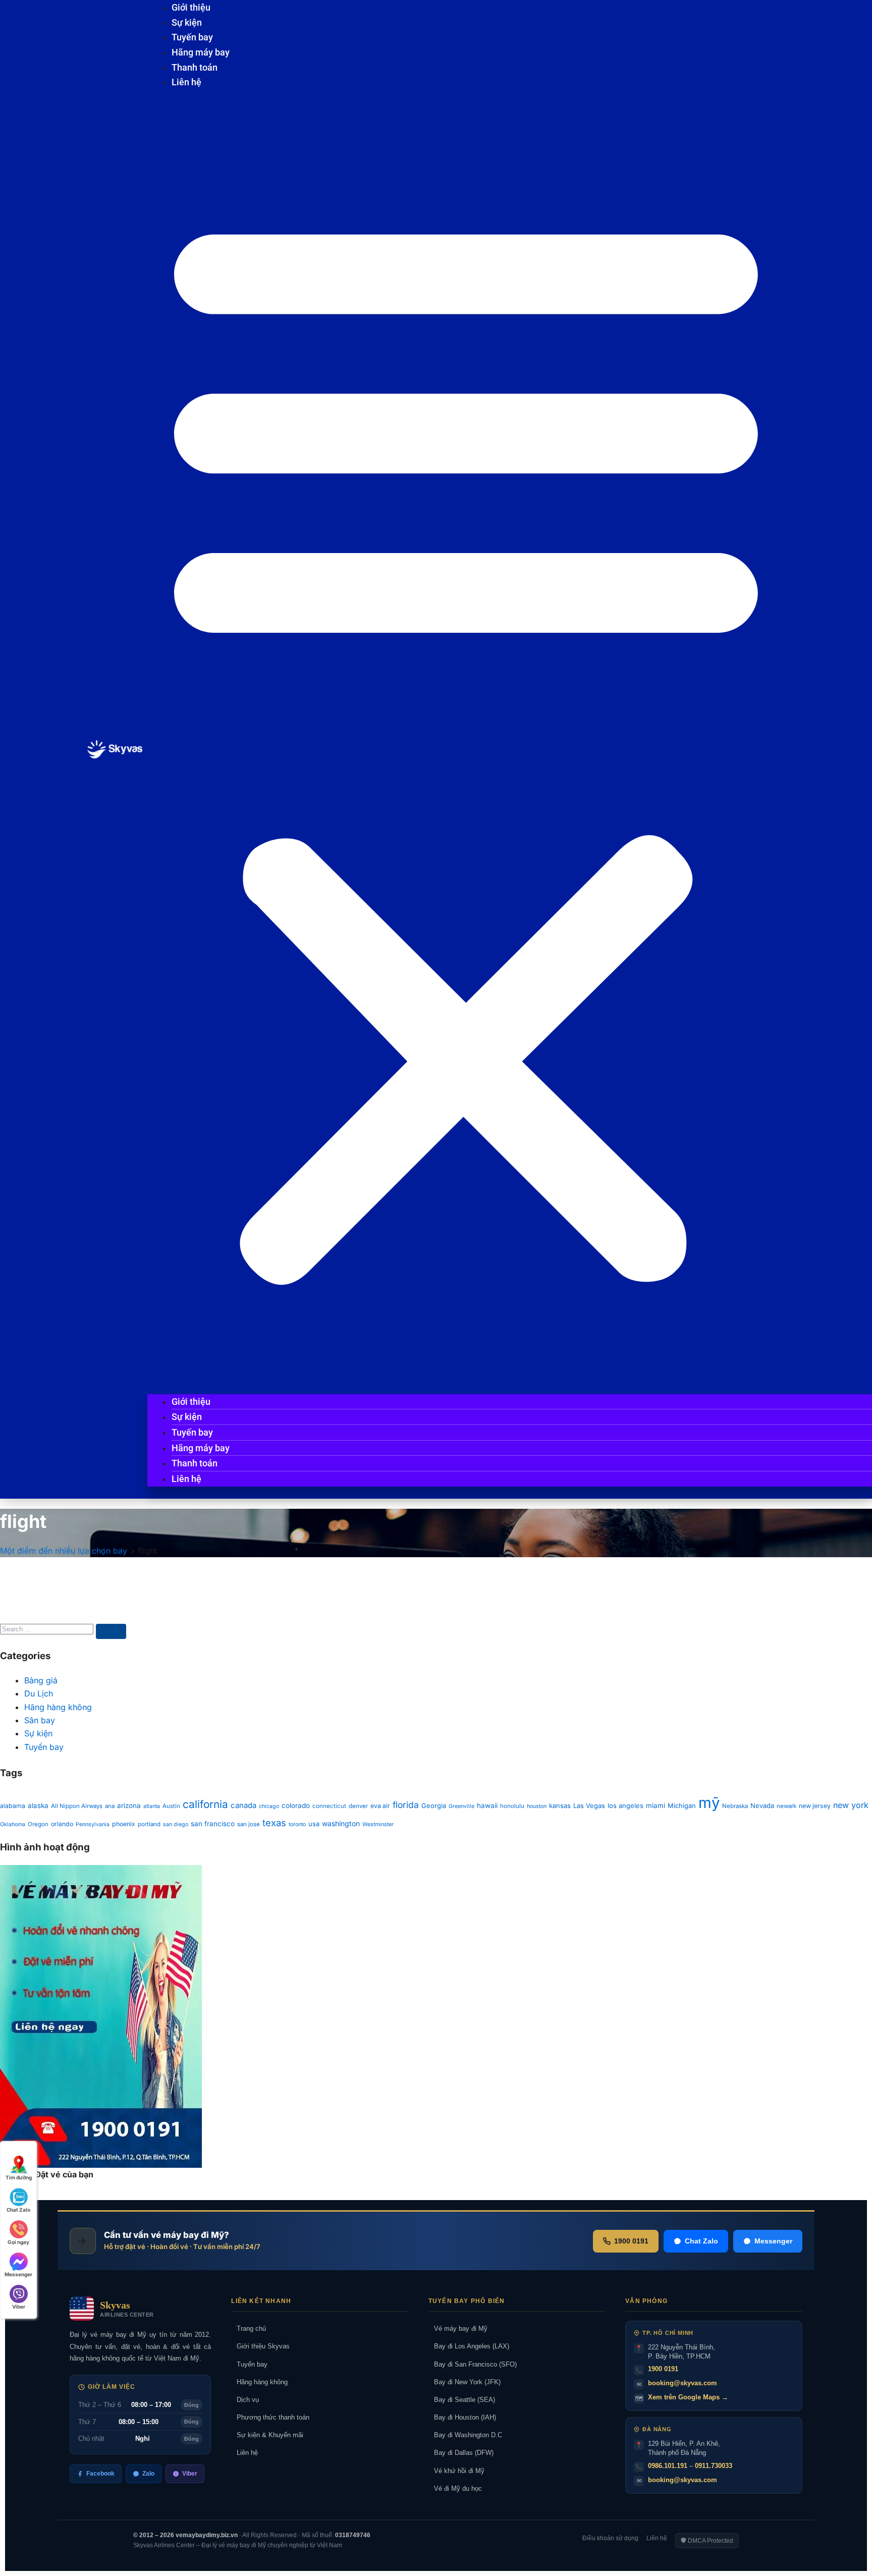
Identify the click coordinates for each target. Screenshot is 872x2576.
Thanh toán (195, 67)
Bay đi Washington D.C (465, 2435)
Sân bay (40, 1720)
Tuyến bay (192, 37)
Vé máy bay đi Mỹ (458, 2328)
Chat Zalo (701, 2241)
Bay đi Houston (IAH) (462, 2417)
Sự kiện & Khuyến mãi (267, 2435)
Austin (171, 1806)
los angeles (625, 1806)
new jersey (815, 1806)
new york (851, 1805)
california (205, 1804)
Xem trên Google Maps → (688, 2397)
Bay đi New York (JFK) (465, 2382)
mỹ (709, 1803)
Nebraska (735, 1806)
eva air (380, 1806)
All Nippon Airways (77, 1806)
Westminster (378, 1824)
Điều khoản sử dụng (610, 2538)
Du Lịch (39, 1693)
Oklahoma (13, 1824)
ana (110, 1806)
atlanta (152, 1806)
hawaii (487, 1805)
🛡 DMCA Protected (707, 2541)
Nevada (762, 1806)
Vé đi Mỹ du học (455, 2488)
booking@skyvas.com (683, 2383)
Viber (190, 2474)
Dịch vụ (245, 2400)
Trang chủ (249, 2328)
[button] (466, 743)
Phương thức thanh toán (270, 2417)
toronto (297, 1824)
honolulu (512, 1806)
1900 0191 (631, 2241)
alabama (13, 1806)
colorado (296, 1805)
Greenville (461, 1806)
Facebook (100, 2474)
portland (149, 1824)
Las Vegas (589, 1806)
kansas (560, 1806)
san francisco (213, 1824)
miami (656, 1805)
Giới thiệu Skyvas (260, 2346)
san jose (249, 1824)
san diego (176, 1824)
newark (786, 1806)
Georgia (434, 1806)
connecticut (329, 1806)
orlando (62, 1824)
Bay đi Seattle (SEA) (462, 2400)
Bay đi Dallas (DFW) (461, 2453)
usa (314, 1824)
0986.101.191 (668, 2466)
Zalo (148, 2474)
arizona (129, 1805)
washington (341, 1823)
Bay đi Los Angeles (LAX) (469, 2346)
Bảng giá (41, 1680)
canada (243, 1805)
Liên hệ (186, 82)
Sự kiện (187, 22)
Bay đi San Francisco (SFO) (473, 2364)
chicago (269, 1806)
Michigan (682, 1806)
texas (274, 1823)
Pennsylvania (93, 1824)
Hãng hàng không (58, 1707)
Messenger (773, 2241)
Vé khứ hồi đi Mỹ (456, 2471)
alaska (38, 1805)
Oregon (38, 1824)
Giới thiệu (191, 7)
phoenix (124, 1824)
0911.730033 (714, 2466)
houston (537, 1806)
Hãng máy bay (201, 52)
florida (406, 1805)
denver (358, 1806)
